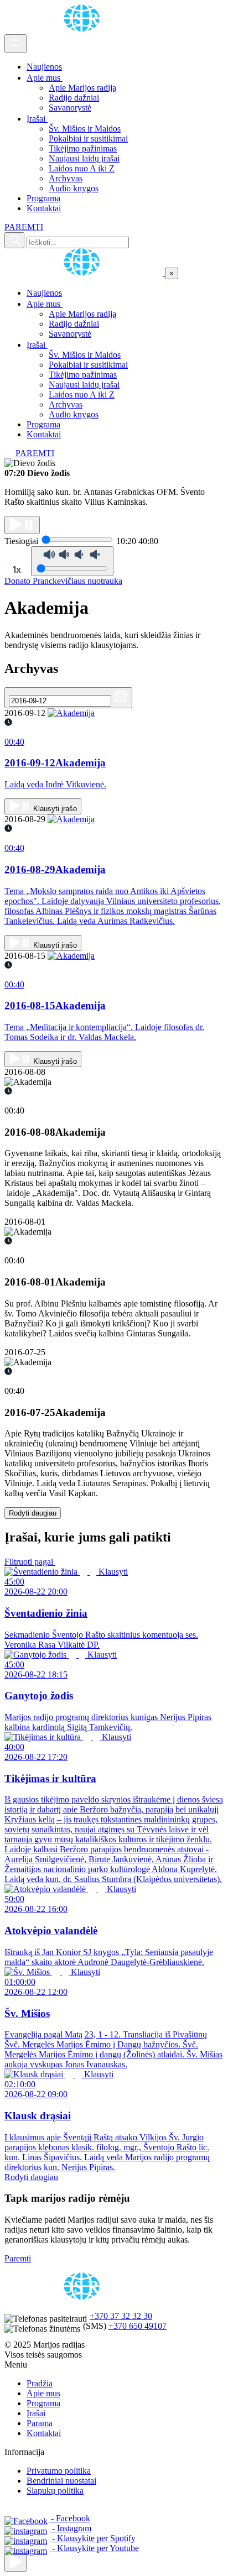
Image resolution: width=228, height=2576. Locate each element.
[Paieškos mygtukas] (14, 240)
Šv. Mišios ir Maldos (85, 129)
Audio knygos (74, 188)
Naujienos (44, 67)
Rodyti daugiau (33, 1513)
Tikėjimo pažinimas (83, 148)
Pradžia (40, 2383)
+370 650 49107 (138, 2326)
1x (17, 569)
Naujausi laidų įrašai (84, 158)
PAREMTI (24, 227)
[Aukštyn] (15, 2562)
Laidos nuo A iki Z (82, 168)
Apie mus (45, 78)
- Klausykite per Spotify (93, 2538)
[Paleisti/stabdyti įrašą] (22, 525)
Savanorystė (70, 108)
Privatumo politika (59, 2471)
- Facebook (69, 2518)
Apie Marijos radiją (82, 88)
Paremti (18, 2258)
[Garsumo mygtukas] (72, 561)
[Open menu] (15, 44)
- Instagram (71, 2528)
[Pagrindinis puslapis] (84, 29)
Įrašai (37, 119)
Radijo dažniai (74, 98)
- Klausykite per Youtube (94, 2548)
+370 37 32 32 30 (121, 2316)
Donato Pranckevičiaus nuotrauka (63, 581)
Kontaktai (44, 208)
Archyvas (66, 178)
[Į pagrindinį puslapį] (85, 273)
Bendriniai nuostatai (61, 2481)
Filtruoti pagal (30, 1562)
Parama (40, 2423)
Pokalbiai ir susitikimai (88, 139)
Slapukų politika (55, 2491)
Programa (43, 198)
